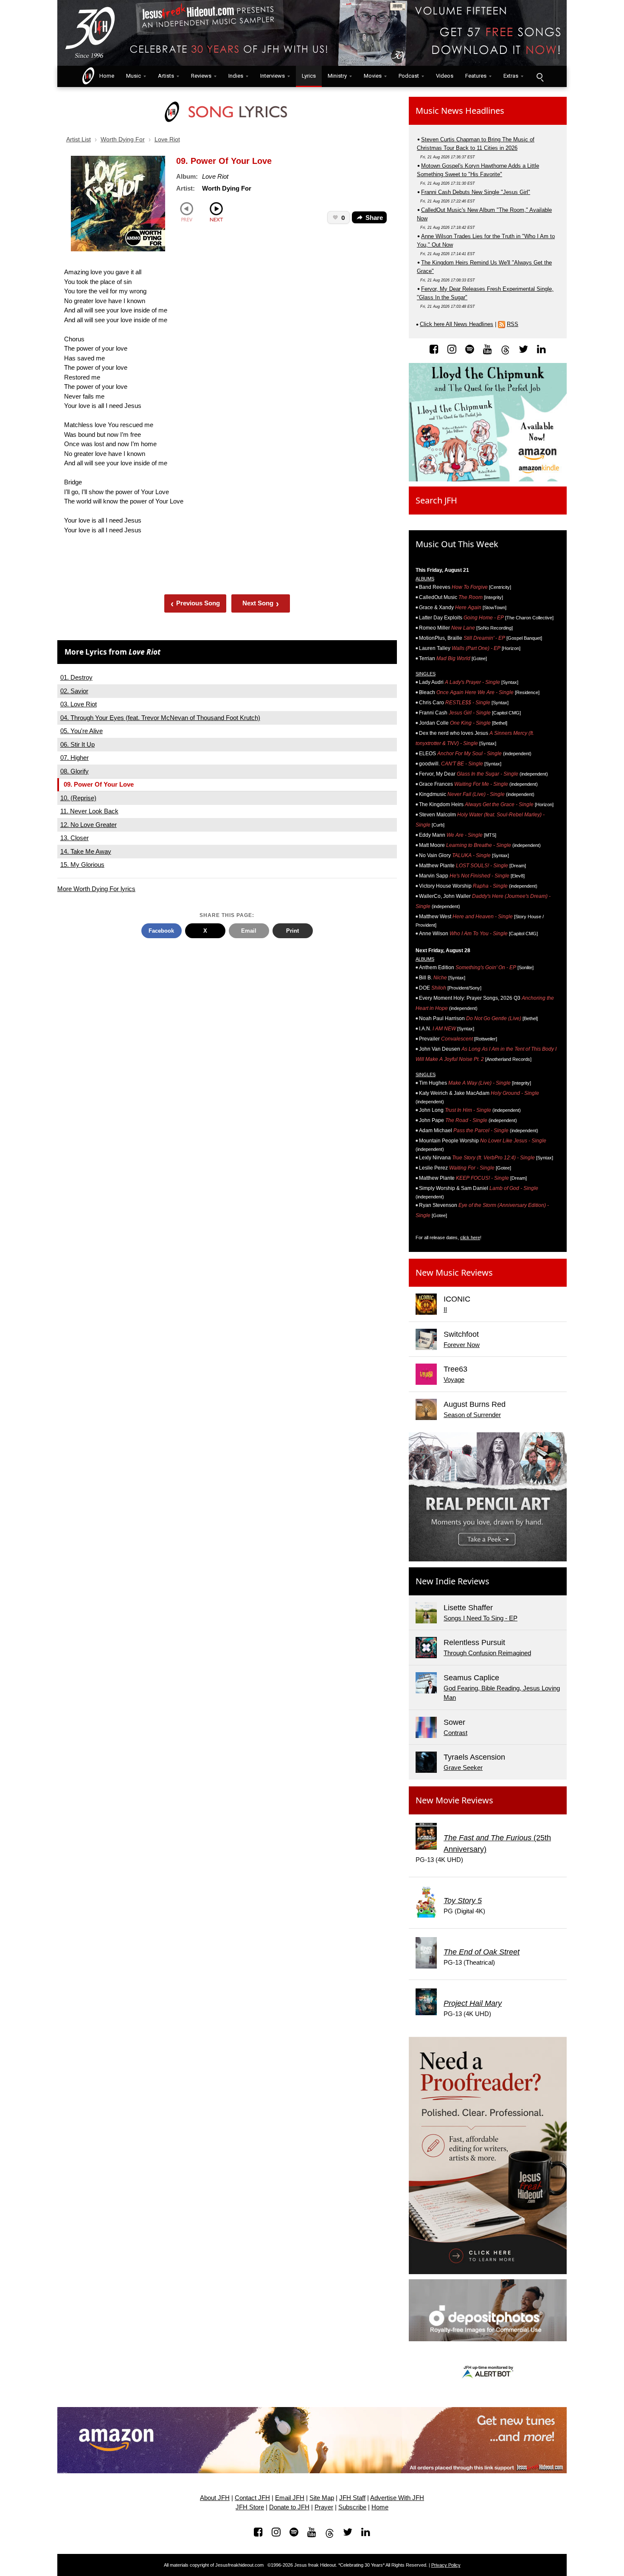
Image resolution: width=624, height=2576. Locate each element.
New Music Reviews (454, 1273)
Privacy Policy (446, 2565)
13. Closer (74, 838)
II (445, 1309)
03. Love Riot (79, 704)
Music (134, 76)
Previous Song (195, 603)
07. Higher (74, 758)
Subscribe (352, 2507)
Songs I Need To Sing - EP (481, 1618)
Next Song (261, 603)
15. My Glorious (82, 865)
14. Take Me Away (86, 851)
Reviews (201, 76)
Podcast (409, 76)
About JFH (215, 2498)
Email (249, 931)
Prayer (324, 2507)
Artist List (79, 139)
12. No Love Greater (89, 825)
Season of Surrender (472, 1415)
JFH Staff (352, 2498)
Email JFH (290, 2498)
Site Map (322, 2498)
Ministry (337, 76)
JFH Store (250, 2507)
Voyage (454, 1379)
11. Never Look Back (89, 811)
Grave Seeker (463, 1767)
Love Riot (167, 139)
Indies (236, 76)
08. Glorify (74, 771)
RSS (513, 324)
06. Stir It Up (77, 744)
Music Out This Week (457, 544)
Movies (373, 76)
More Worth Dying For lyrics (96, 889)
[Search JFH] (540, 76)
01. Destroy (76, 677)
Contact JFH (252, 2498)
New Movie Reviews (454, 1800)
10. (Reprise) (78, 798)
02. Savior (74, 691)
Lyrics (309, 76)
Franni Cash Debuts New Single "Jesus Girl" (476, 192)
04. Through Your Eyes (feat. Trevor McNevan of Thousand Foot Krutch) (160, 718)
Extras (511, 76)
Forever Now (462, 1345)
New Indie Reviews (453, 1581)
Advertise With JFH (397, 2498)
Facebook (161, 931)
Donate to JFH (289, 2507)
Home (105, 76)
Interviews (273, 76)
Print (292, 931)
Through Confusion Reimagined (487, 1653)
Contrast (455, 1733)
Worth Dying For (123, 139)
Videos (445, 76)
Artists (166, 76)
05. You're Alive (82, 731)
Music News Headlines (460, 111)
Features (476, 76)
